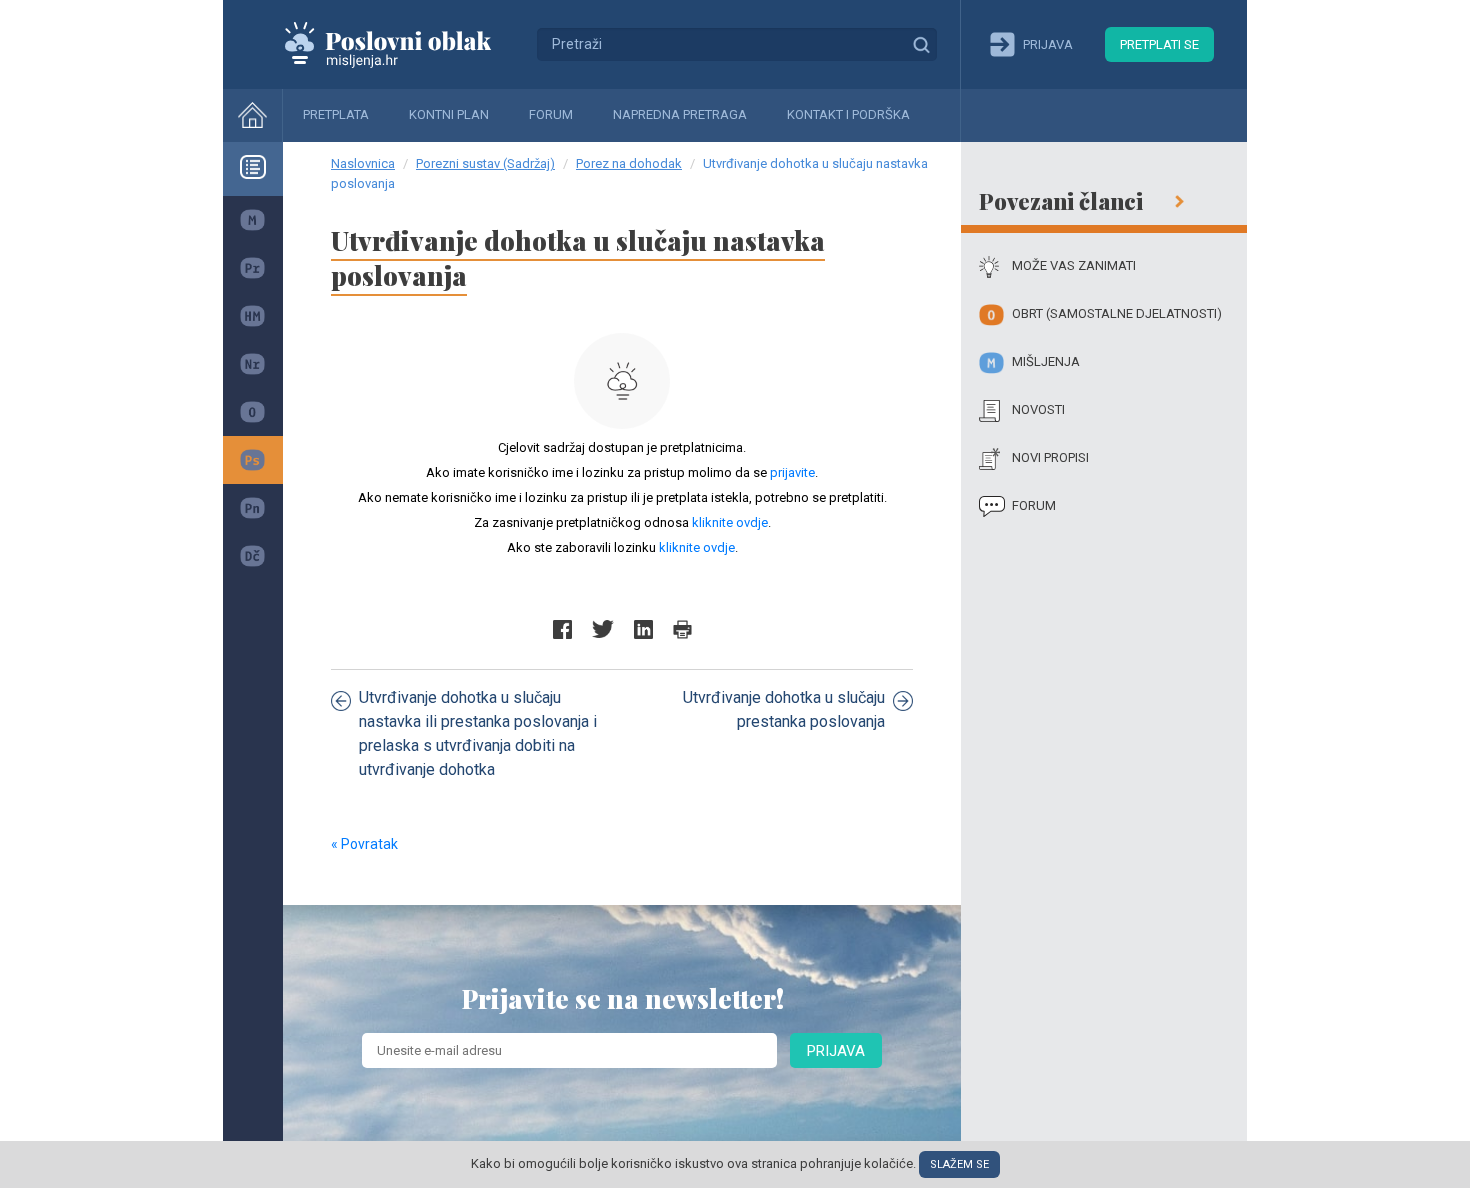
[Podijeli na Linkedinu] (643, 629)
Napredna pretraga (680, 114)
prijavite (792, 472)
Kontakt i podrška (848, 114)
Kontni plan (449, 114)
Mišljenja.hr (403, 44)
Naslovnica (363, 163)
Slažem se (959, 1164)
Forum (551, 114)
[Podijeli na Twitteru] (603, 629)
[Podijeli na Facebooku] (562, 629)
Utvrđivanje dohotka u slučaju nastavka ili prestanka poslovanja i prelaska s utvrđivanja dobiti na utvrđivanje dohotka (478, 733)
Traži (921, 44)
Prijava (836, 1051)
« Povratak (364, 844)
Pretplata (336, 114)
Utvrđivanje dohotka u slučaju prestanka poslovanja (784, 709)
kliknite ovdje (730, 522)
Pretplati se (1159, 44)
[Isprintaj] (682, 629)
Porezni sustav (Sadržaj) (485, 163)
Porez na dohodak (629, 163)
